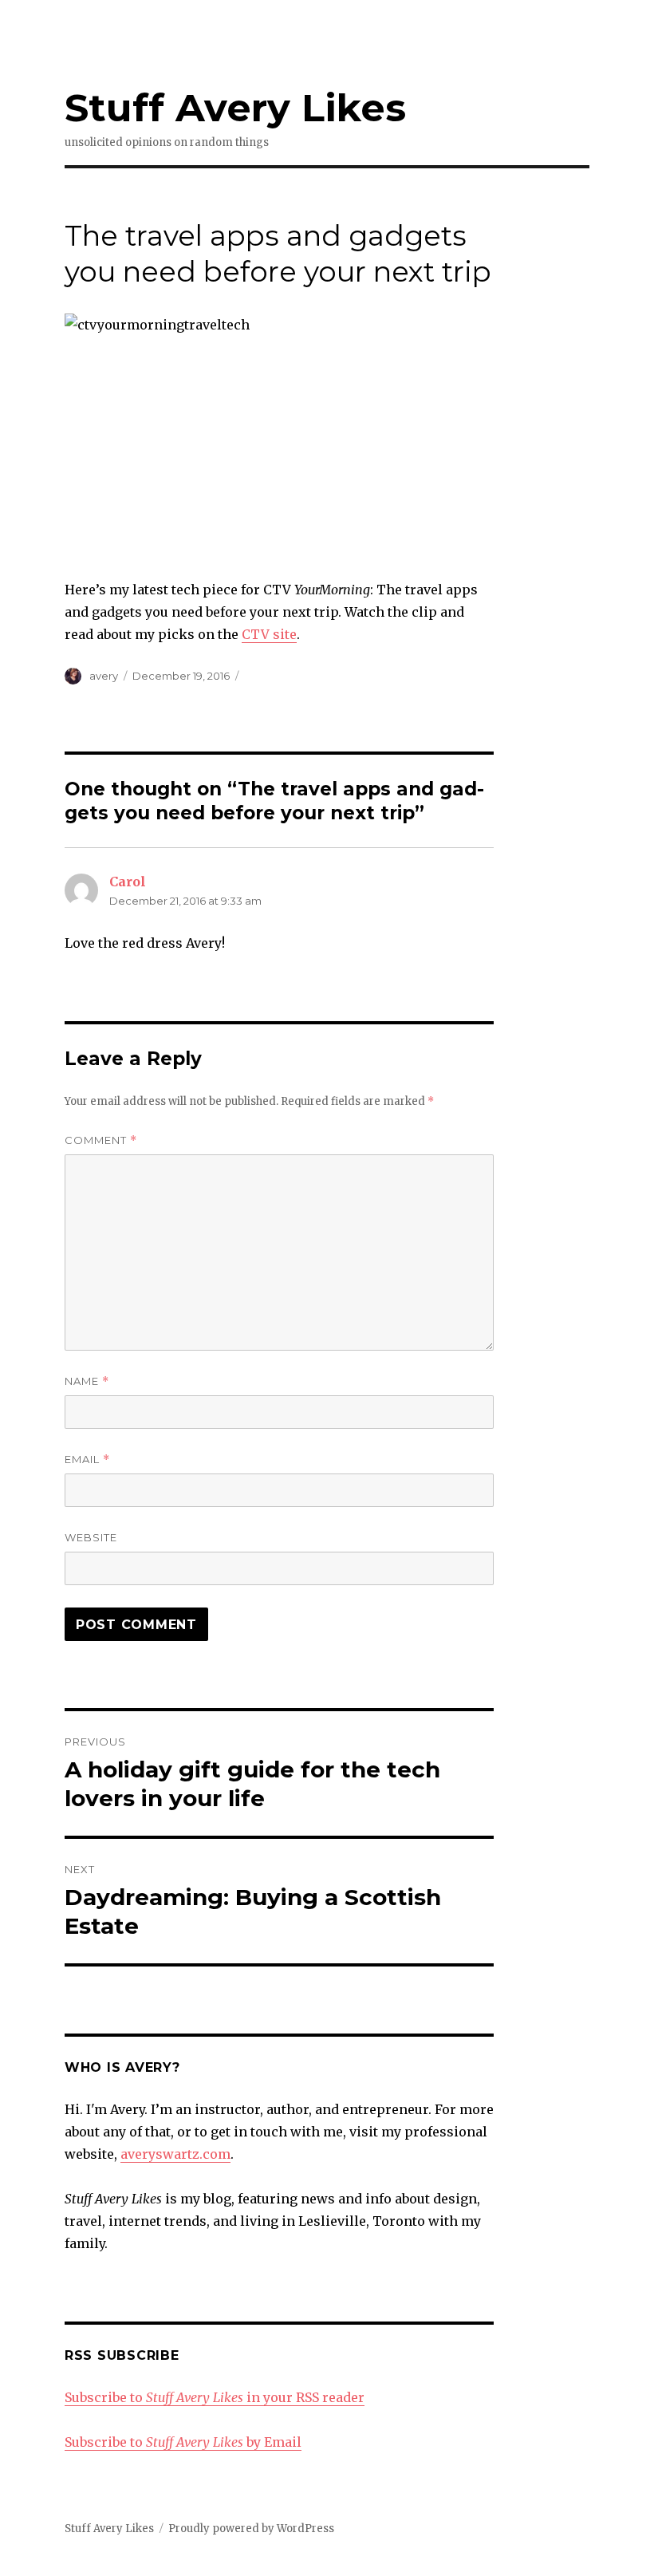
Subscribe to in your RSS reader (215, 2397)
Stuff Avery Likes (235, 108)
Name (87, 1381)
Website (91, 1537)
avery (104, 676)
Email (87, 1460)
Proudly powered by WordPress (251, 2529)
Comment (101, 1140)
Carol (128, 882)
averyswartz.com (175, 2154)
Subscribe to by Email (183, 2442)
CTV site (269, 634)
